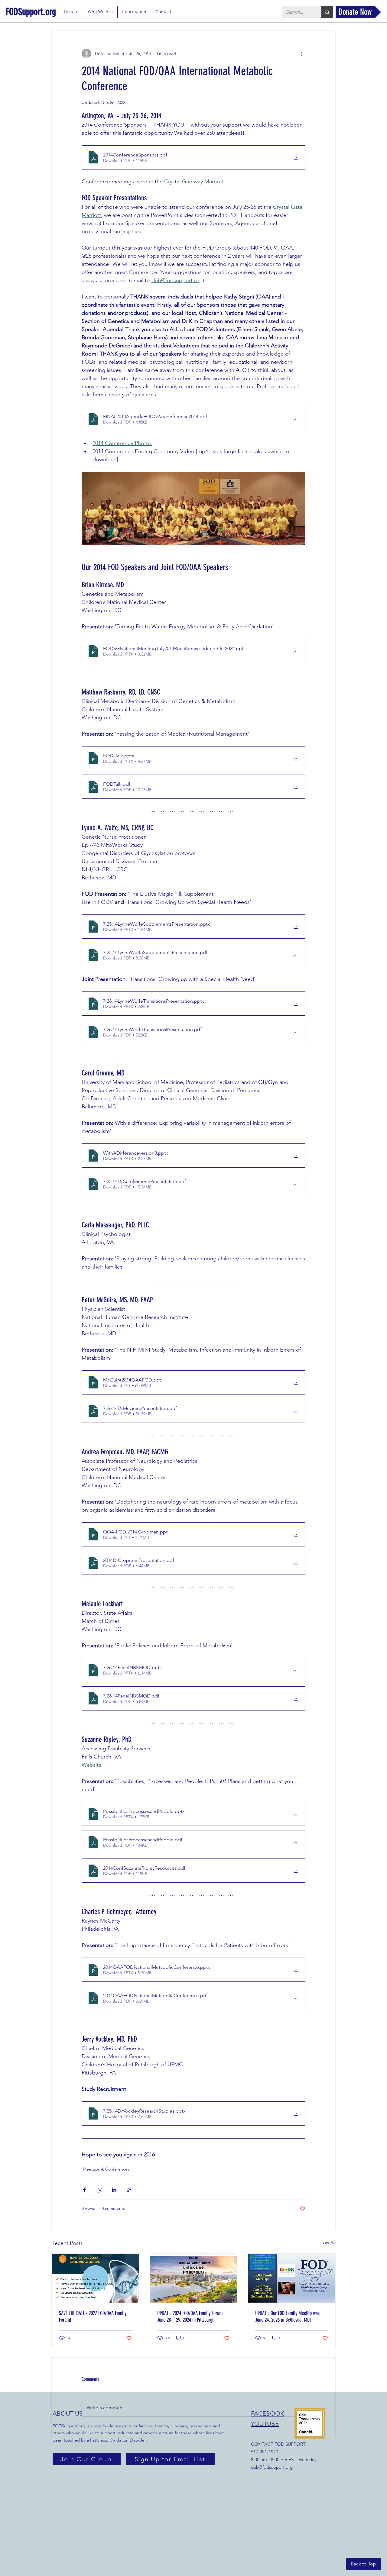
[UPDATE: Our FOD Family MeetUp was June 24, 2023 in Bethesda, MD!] (292, 2278)
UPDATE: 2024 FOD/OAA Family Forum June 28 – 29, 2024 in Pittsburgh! (190, 2316)
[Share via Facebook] (85, 2190)
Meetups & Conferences (106, 2169)
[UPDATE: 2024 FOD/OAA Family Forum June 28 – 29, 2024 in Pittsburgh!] (194, 2278)
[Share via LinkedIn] (114, 2190)
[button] (100, 12)
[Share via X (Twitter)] (99, 2190)
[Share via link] (129, 2190)
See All (329, 2242)
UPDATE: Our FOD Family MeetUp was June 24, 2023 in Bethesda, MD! (287, 2316)
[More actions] (302, 53)
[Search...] (327, 12)
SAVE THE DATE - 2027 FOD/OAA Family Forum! (93, 2316)
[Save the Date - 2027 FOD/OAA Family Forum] (95, 2278)
